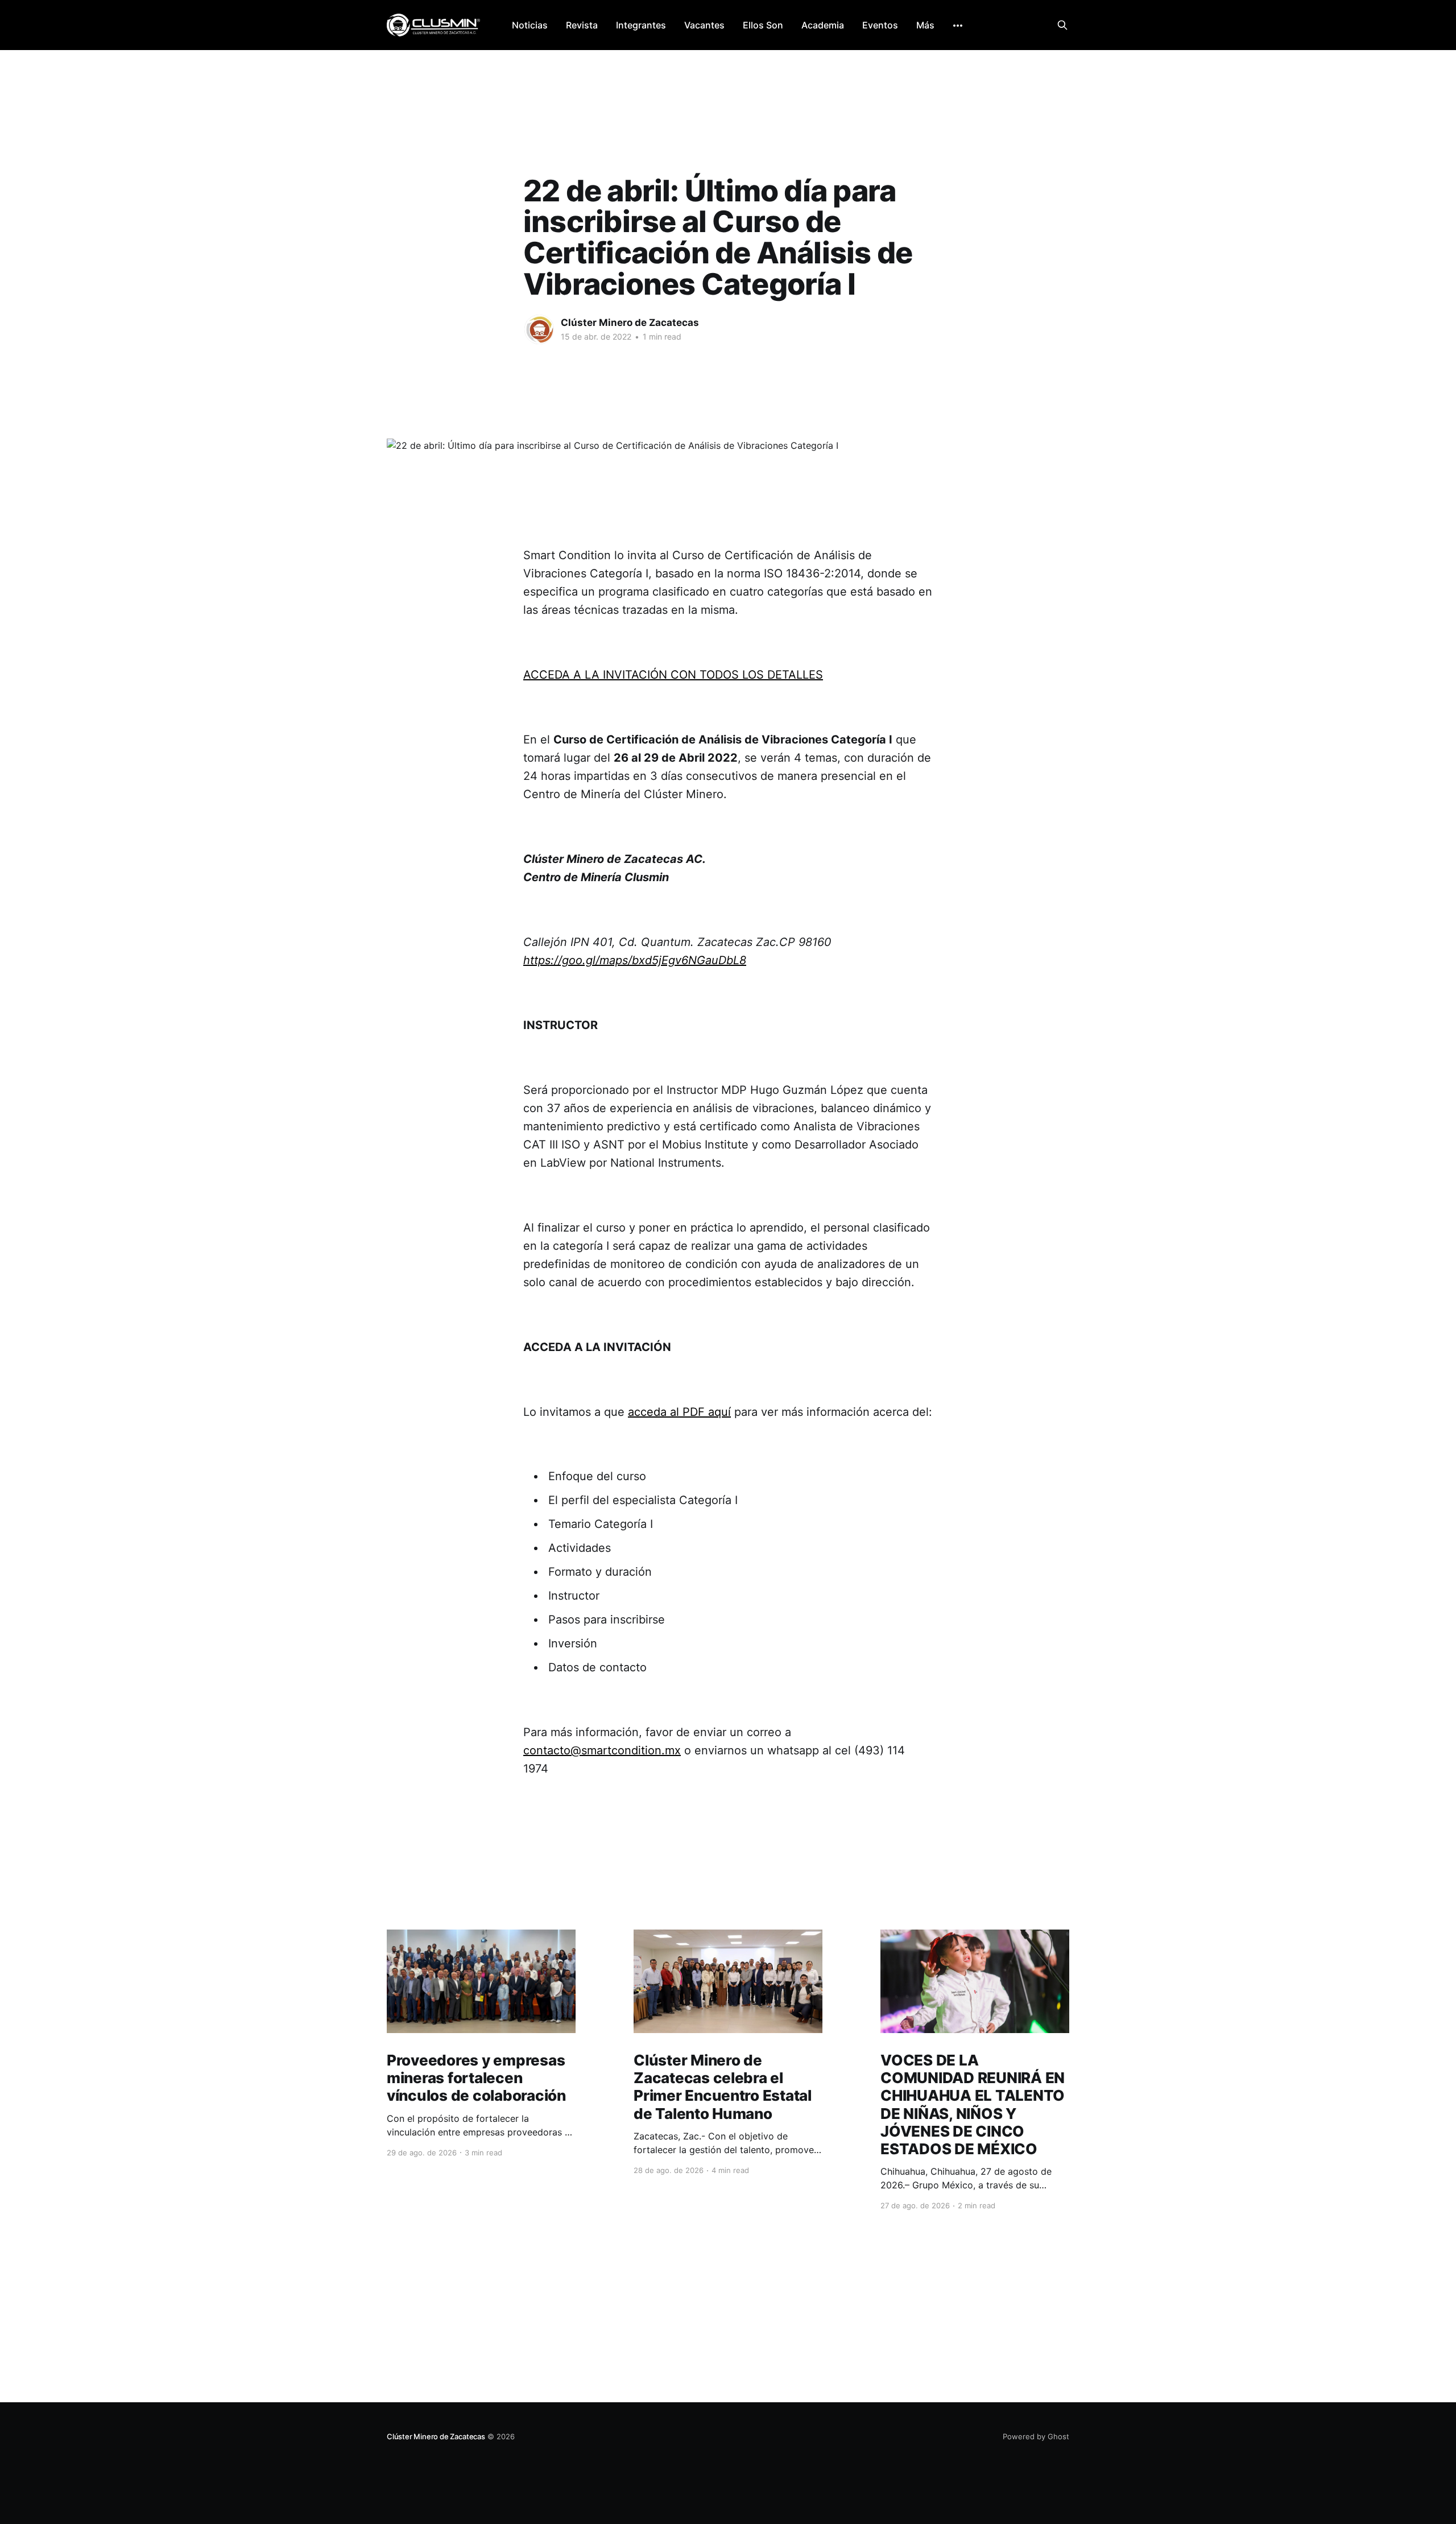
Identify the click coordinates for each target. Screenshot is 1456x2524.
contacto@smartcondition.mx (602, 1750)
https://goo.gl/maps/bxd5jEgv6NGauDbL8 (635, 960)
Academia (823, 25)
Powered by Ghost (1036, 2436)
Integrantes (641, 25)
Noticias (530, 25)
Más (925, 25)
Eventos (880, 25)
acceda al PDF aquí (679, 1412)
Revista (582, 25)
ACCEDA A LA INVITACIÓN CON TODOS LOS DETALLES (673, 675)
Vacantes (704, 25)
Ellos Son (763, 25)
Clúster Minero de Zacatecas (630, 323)
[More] (958, 26)
